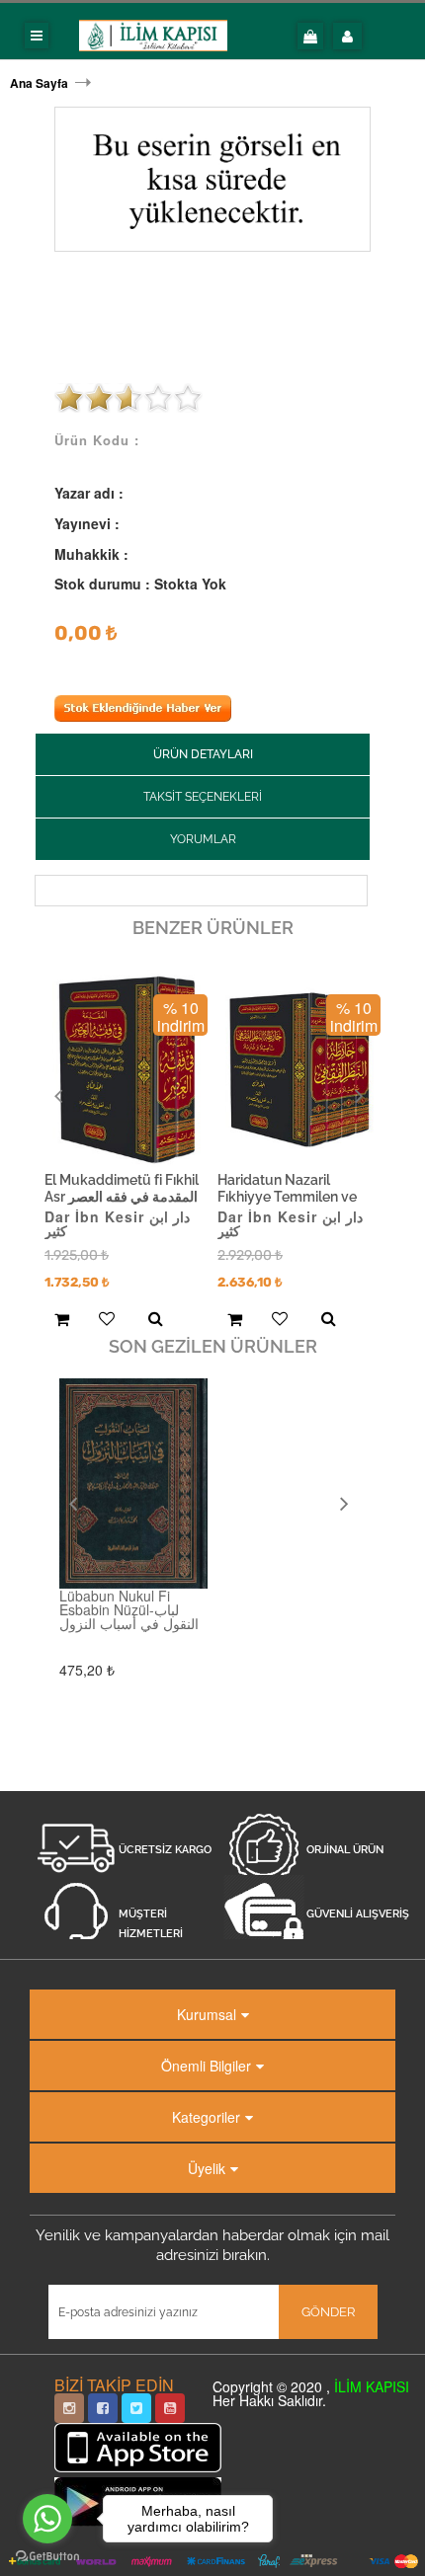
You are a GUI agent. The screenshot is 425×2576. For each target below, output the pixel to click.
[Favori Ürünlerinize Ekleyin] (104, 1321)
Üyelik (207, 2168)
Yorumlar (203, 839)
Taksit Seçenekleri (203, 797)
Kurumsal (207, 2014)
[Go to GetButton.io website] (47, 2556)
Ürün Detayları (203, 754)
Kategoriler (206, 2117)
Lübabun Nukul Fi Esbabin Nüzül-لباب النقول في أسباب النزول (129, 1609)
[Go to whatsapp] (47, 2519)
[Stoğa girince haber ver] (143, 716)
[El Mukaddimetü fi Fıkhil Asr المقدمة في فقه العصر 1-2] (127, 1068)
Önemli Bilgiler (206, 2066)
